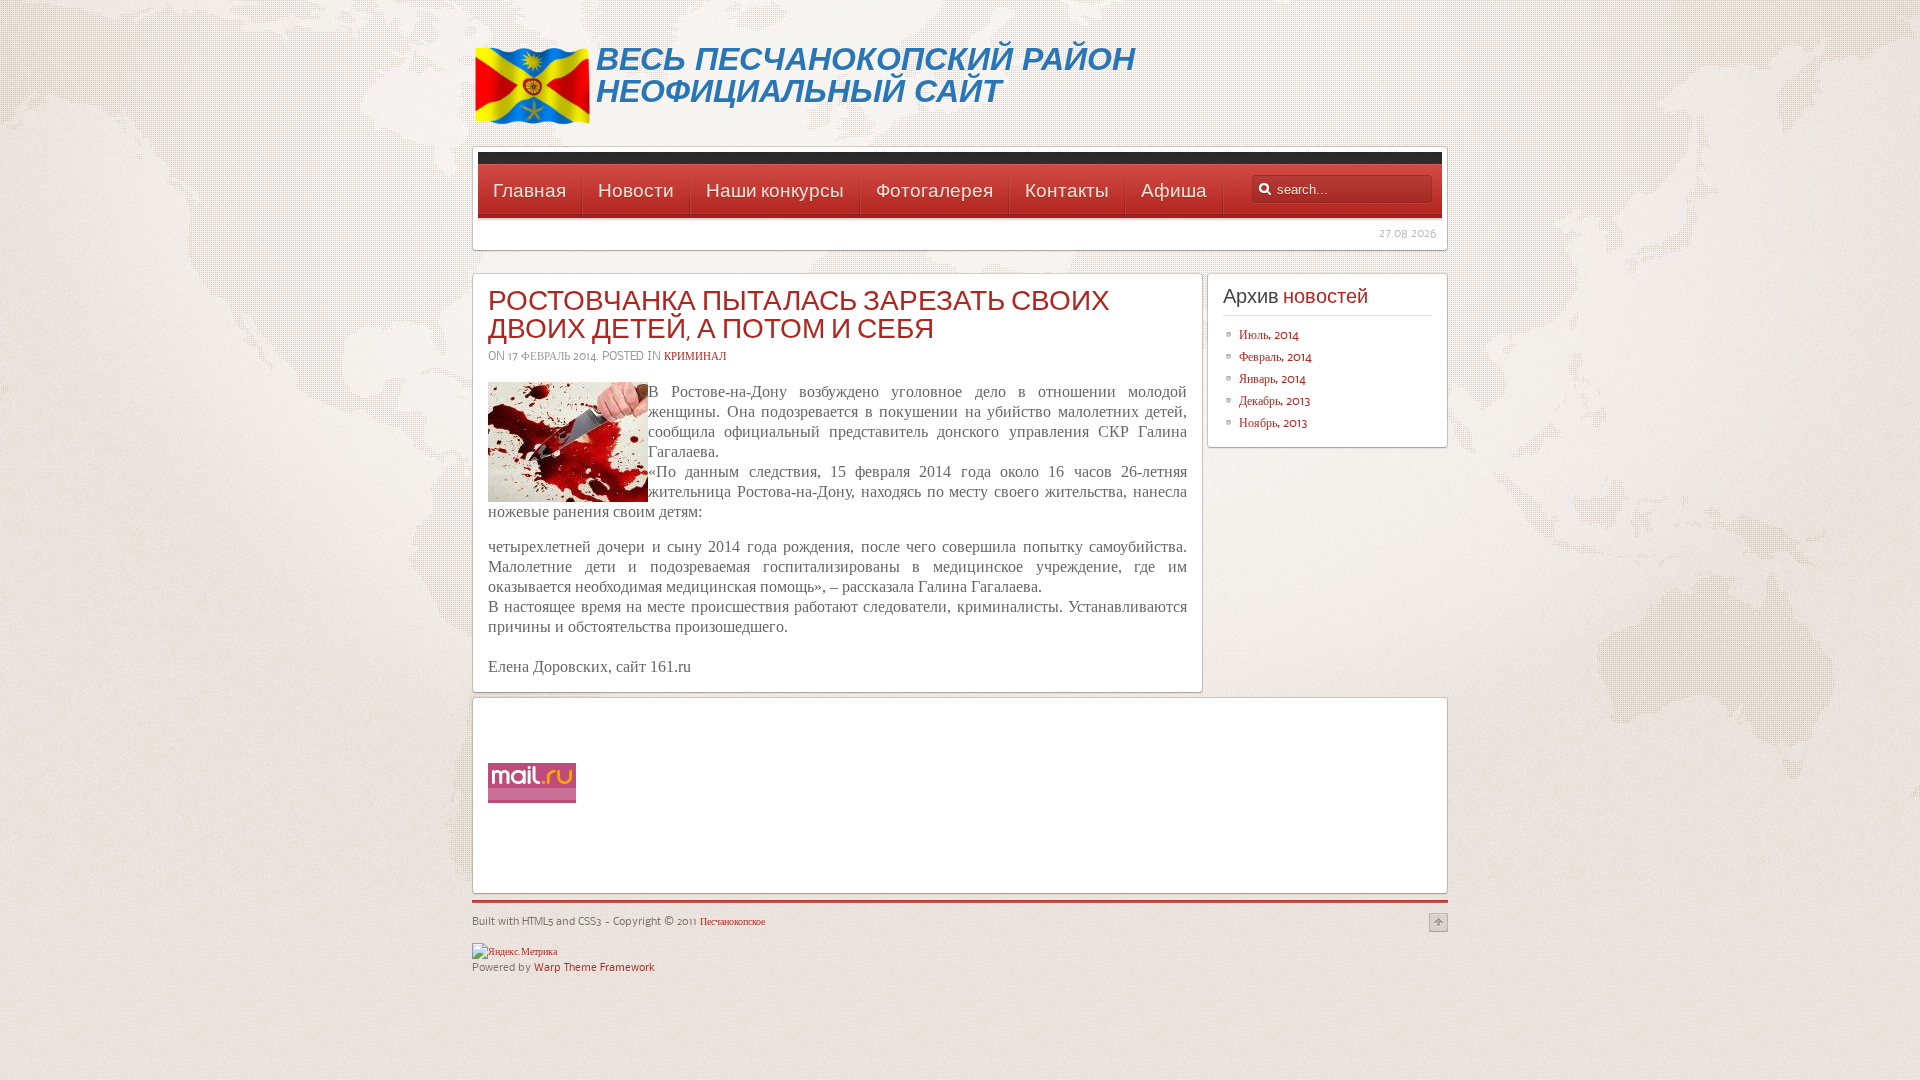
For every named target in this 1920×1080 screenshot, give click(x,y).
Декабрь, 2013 (1275, 400)
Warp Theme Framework (594, 966)
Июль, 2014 (1269, 334)
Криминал (695, 355)
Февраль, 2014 (1275, 356)
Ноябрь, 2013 (1273, 422)
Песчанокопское (731, 920)
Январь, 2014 (1272, 378)
